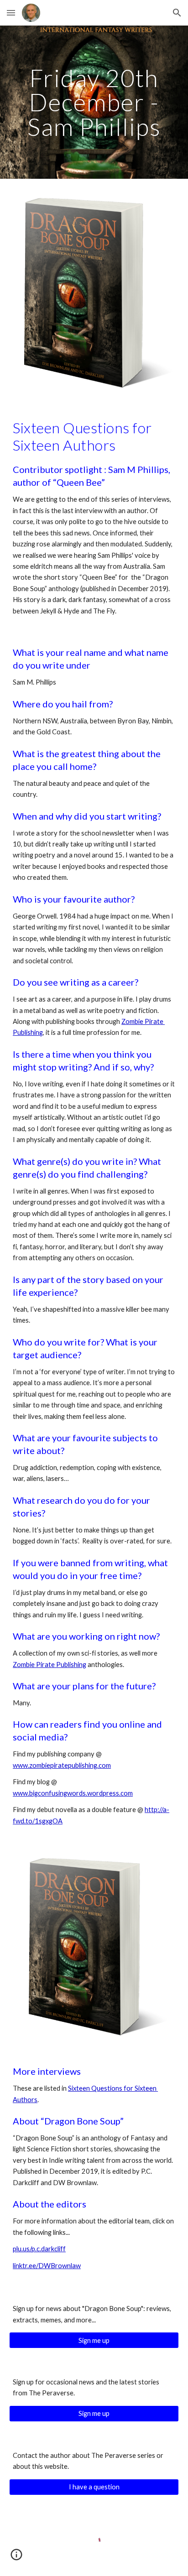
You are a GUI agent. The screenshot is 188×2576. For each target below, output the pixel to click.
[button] (11, 13)
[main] (94, 102)
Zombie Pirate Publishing (50, 1665)
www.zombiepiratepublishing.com (62, 1765)
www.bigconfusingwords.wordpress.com (73, 1793)
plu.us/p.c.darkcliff (39, 2249)
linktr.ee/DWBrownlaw (47, 2266)
